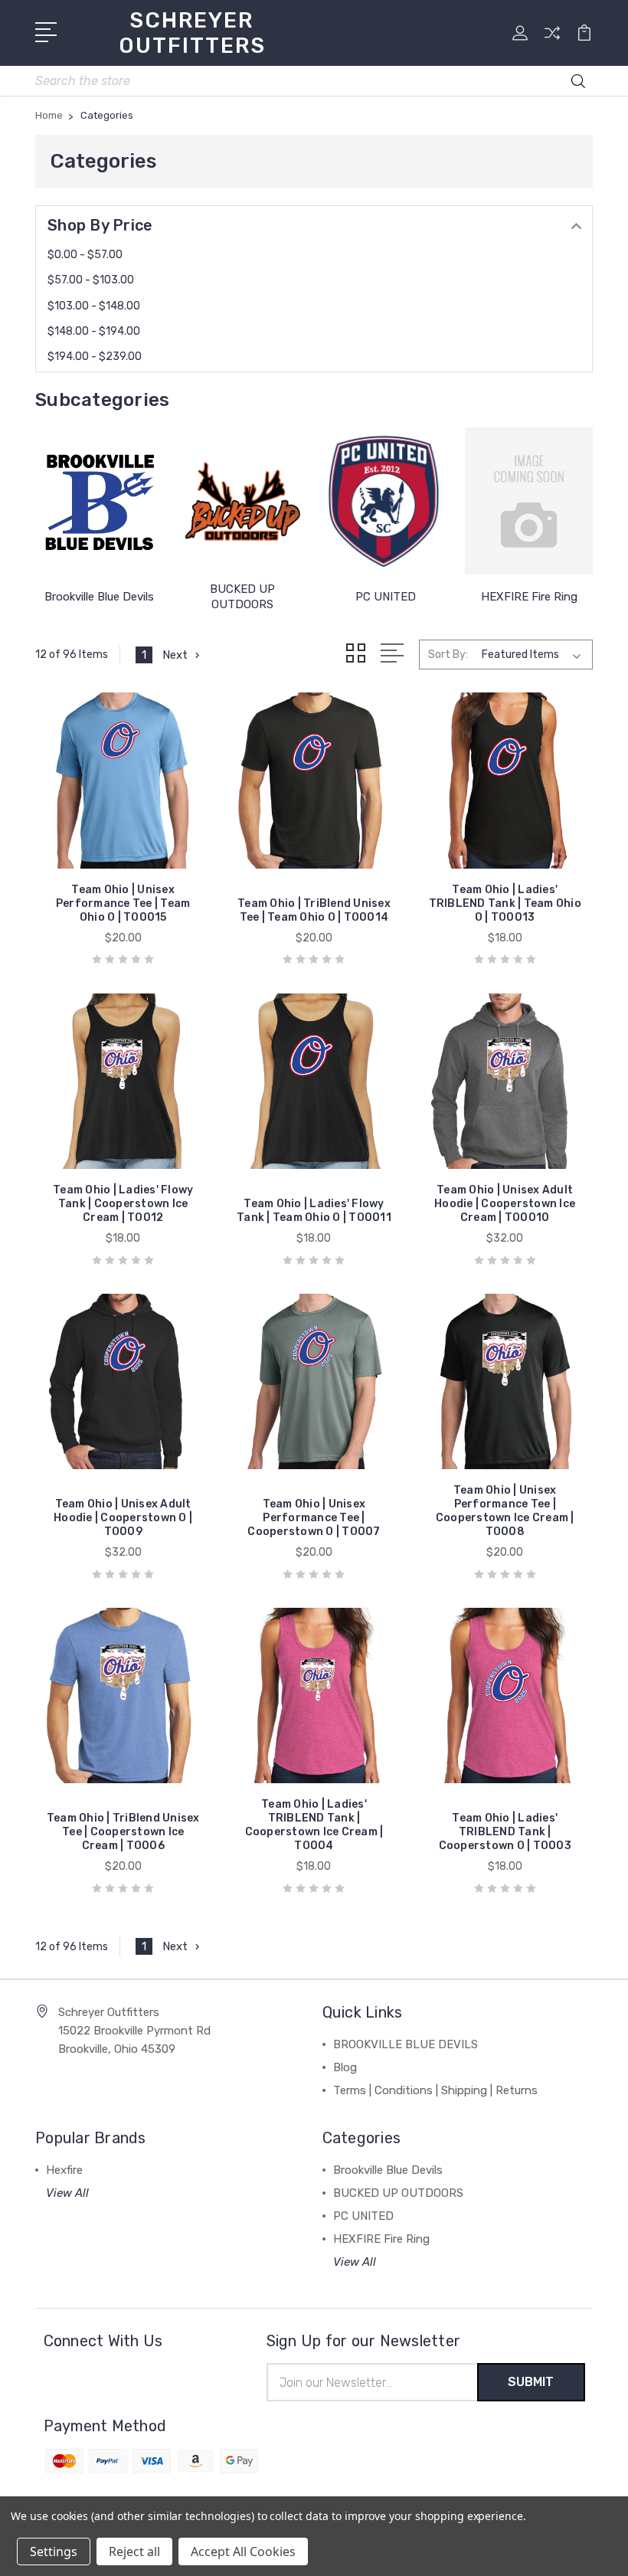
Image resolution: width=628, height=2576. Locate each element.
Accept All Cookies (243, 2551)
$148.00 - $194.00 (94, 331)
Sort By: (448, 655)
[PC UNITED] (386, 501)
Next (175, 655)
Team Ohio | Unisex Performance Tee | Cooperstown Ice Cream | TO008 (505, 1511)
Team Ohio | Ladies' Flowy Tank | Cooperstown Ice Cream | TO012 (123, 1204)
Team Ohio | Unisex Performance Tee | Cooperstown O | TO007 (314, 1518)
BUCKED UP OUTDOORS (398, 2193)
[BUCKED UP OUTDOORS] (242, 501)
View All (67, 2193)
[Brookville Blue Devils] (99, 501)
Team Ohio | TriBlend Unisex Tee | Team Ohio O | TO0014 (314, 910)
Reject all (134, 2551)
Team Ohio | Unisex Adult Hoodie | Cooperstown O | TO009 (123, 1518)
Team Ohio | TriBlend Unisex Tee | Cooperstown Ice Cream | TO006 (123, 1832)
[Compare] (552, 42)
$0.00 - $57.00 (85, 255)
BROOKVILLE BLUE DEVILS (406, 2044)
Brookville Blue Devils (99, 597)
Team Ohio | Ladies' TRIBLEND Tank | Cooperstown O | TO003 (505, 1832)
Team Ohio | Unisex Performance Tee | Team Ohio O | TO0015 (123, 903)
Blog (345, 2067)
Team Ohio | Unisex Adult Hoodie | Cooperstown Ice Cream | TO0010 (505, 1204)
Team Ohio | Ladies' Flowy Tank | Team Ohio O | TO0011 (314, 1211)
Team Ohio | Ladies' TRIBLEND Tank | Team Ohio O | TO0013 (505, 903)
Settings (54, 2551)
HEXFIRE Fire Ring (529, 597)
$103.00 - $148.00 (94, 306)
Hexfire (64, 2170)
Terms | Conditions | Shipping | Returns (435, 2090)
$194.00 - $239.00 (95, 357)
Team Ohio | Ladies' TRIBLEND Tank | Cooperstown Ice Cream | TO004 (314, 1825)
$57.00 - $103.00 (91, 280)
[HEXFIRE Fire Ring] (529, 501)
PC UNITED (386, 597)
